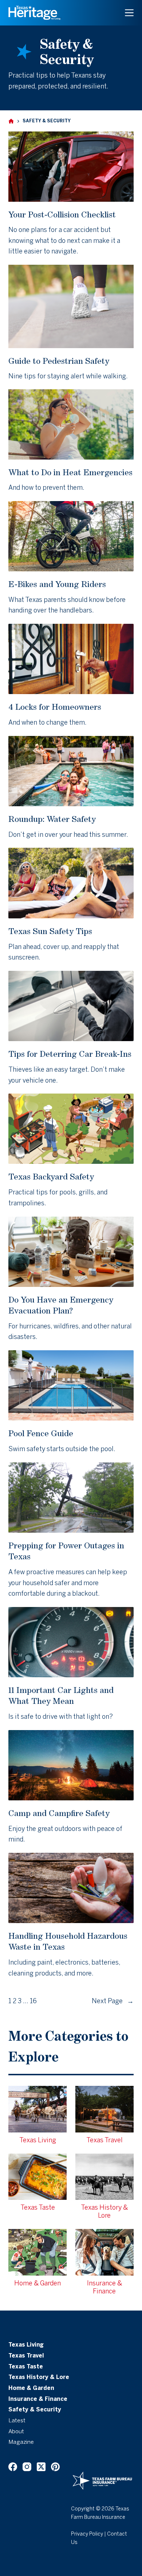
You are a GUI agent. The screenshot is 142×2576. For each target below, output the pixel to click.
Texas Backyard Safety (51, 1176)
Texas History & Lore (39, 2378)
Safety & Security (35, 2410)
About (16, 2432)
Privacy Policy (87, 2534)
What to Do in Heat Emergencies (70, 472)
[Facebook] (13, 2467)
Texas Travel (26, 2356)
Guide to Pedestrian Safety (59, 361)
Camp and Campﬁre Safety (59, 1813)
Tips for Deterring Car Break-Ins (70, 1054)
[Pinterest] (55, 2467)
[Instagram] (27, 2467)
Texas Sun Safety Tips (50, 931)
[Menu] (129, 13)
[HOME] (11, 121)
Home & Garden (31, 2388)
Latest (17, 2421)
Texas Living (26, 2345)
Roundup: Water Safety (52, 819)
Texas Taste (26, 2367)
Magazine (21, 2442)
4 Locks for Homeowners (55, 707)
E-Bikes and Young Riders (57, 584)
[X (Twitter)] (41, 2467)
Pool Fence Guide (41, 1433)
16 (33, 2002)
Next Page (113, 2002)
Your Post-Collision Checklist (62, 214)
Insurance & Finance (38, 2399)
